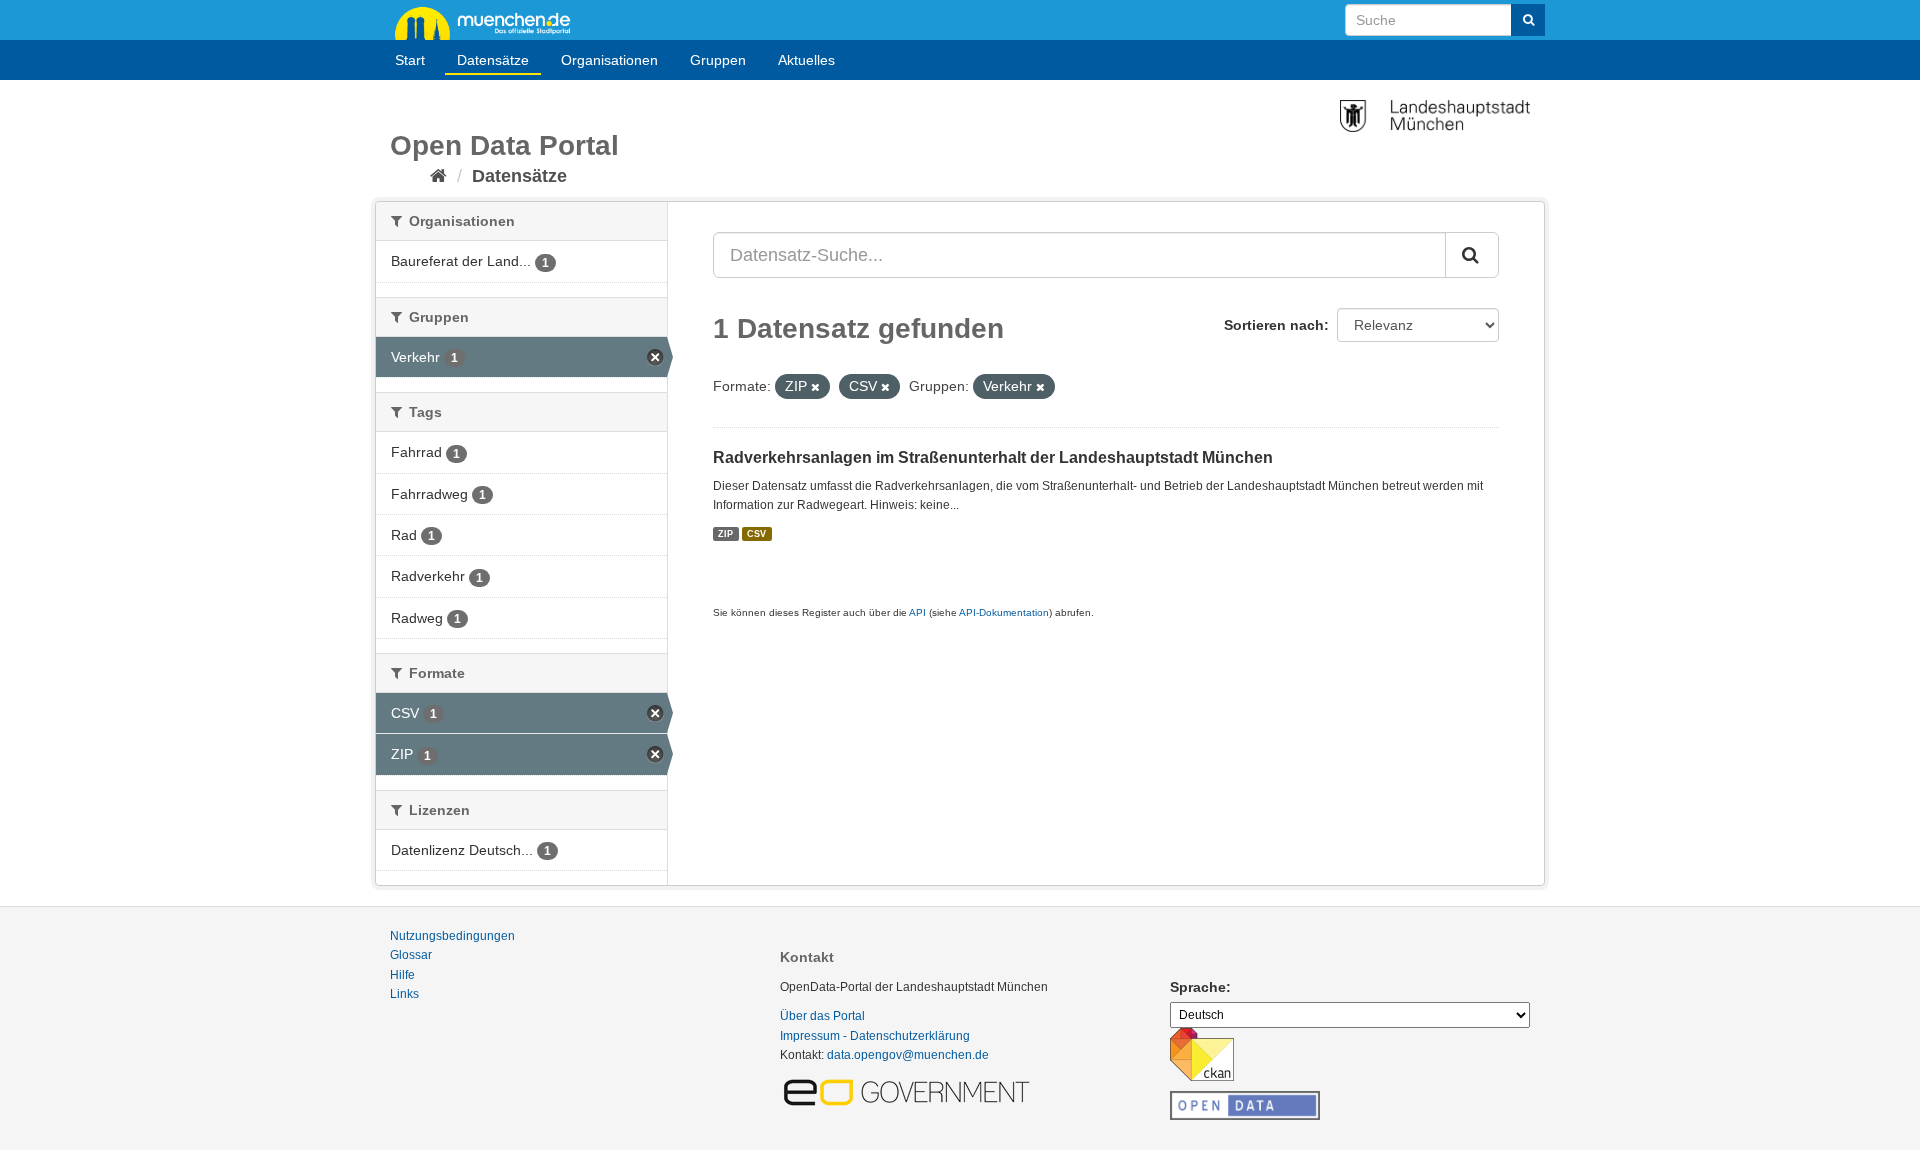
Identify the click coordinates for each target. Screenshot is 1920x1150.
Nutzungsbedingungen (452, 936)
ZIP (725, 533)
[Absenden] (1528, 20)
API (917, 612)
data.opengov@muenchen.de (908, 1055)
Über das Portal (822, 1016)
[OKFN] (1245, 1100)
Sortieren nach (1274, 325)
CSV (756, 533)
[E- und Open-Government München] (910, 1091)
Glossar (411, 955)
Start (410, 60)
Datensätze (493, 60)
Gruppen (718, 60)
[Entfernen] (815, 387)
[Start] (438, 176)
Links (404, 994)
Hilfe (402, 975)
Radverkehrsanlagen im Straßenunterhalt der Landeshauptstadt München (993, 457)
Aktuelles (806, 60)
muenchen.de (490, 22)
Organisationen (609, 60)
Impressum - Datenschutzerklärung (875, 1036)
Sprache (1198, 987)
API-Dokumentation (1004, 612)
